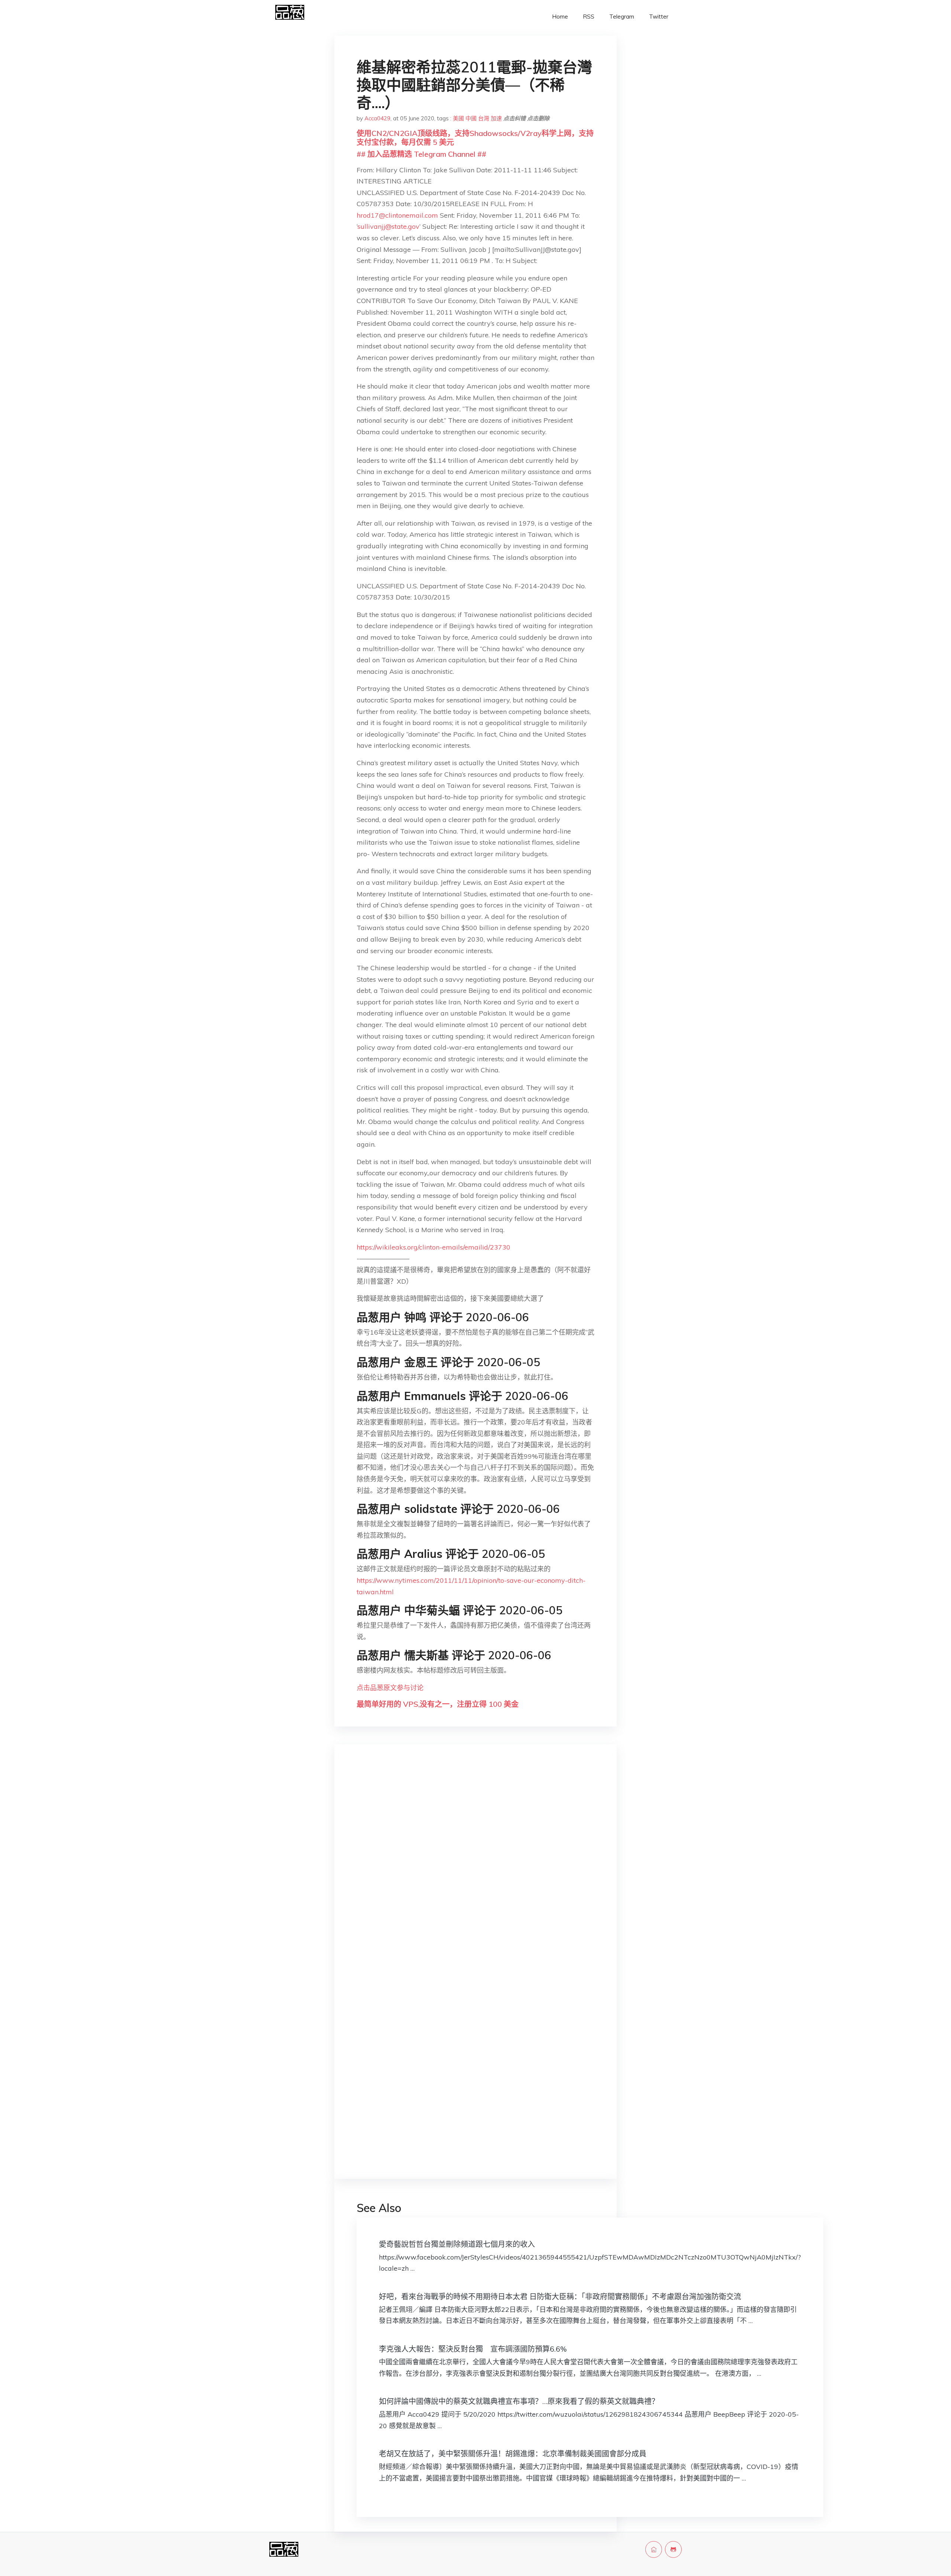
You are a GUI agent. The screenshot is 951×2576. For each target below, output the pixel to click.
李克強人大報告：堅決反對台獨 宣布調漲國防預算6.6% (473, 2349)
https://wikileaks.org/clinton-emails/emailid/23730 (434, 1247)
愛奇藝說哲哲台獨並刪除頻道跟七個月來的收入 (457, 2244)
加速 (496, 118)
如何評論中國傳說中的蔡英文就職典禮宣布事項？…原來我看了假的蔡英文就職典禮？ (519, 2401)
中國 (471, 118)
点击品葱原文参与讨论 (390, 1688)
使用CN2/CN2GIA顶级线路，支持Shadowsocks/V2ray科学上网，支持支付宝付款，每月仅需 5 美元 (475, 138)
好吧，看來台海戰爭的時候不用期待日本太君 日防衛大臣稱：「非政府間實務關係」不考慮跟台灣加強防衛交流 (560, 2296)
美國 (458, 118)
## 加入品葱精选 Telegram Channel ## (421, 154)
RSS (589, 17)
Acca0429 (377, 118)
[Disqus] (475, 1868)
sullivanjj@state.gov (388, 226)
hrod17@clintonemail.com (397, 215)
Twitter (659, 17)
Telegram (622, 17)
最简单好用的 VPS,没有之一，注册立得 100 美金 (438, 1704)
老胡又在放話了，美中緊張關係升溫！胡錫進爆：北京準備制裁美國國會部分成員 (513, 2454)
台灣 (484, 118)
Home (560, 17)
